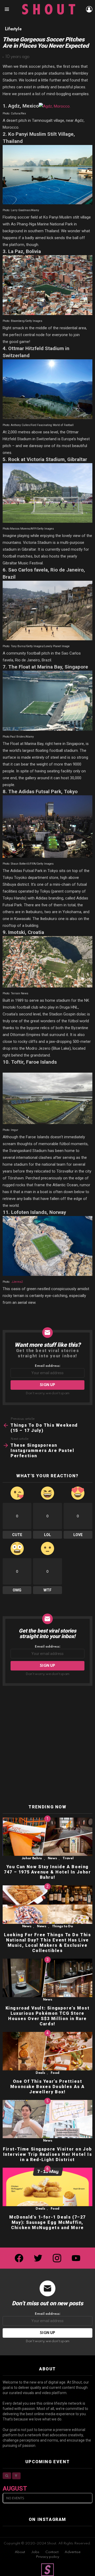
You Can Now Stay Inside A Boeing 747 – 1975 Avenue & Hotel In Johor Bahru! (47, 1872)
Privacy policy (47, 2557)
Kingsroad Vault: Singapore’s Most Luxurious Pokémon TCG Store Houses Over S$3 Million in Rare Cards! (48, 2016)
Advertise (73, 2552)
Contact (52, 2552)
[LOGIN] (89, 9)
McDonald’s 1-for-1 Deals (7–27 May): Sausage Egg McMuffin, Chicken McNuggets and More (47, 2222)
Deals (40, 2073)
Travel (68, 1858)
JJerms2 (17, 1282)
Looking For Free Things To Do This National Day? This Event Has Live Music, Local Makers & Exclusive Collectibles (47, 1943)
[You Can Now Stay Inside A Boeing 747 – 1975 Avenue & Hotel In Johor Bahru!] (47, 1837)
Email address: (48, 1366)
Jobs (35, 2552)
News (52, 1858)
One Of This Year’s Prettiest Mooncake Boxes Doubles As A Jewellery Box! (47, 2087)
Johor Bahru (32, 1858)
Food (55, 2073)
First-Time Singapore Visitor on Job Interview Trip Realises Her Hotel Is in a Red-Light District (47, 2154)
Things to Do (63, 1926)
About (20, 2552)
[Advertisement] (47, 1745)
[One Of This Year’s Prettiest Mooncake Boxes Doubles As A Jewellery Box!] (47, 2051)
